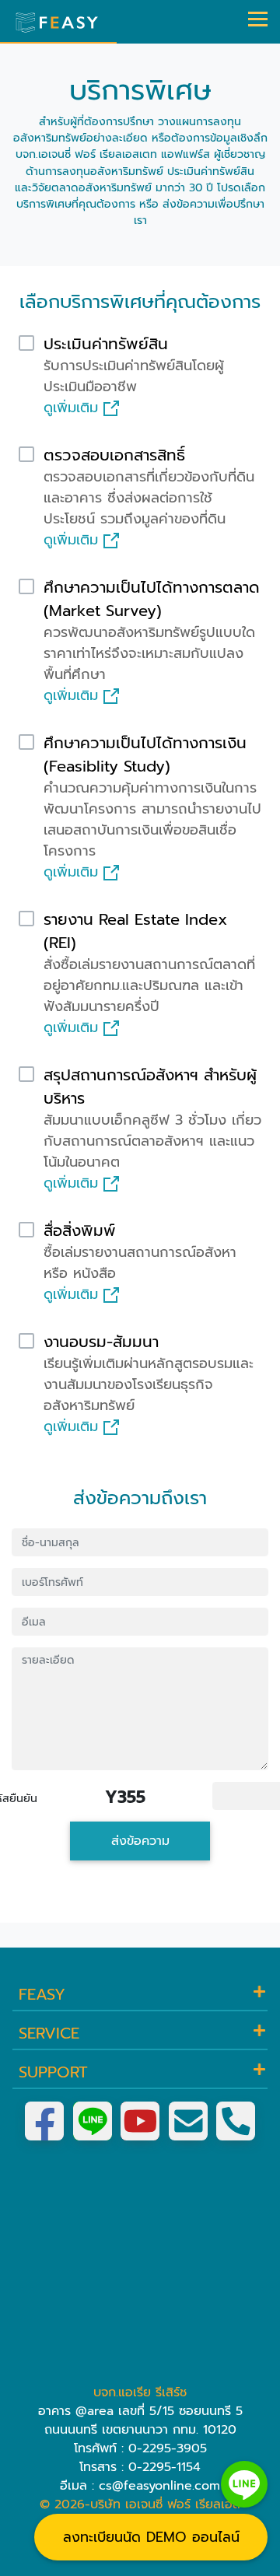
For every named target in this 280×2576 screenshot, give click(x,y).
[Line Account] (93, 2121)
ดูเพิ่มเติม (73, 408)
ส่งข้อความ (140, 1841)
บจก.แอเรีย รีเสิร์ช (140, 2392)
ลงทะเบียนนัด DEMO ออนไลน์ (151, 2537)
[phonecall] (236, 2121)
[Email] (188, 2121)
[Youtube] (140, 2121)
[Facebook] (44, 2121)
